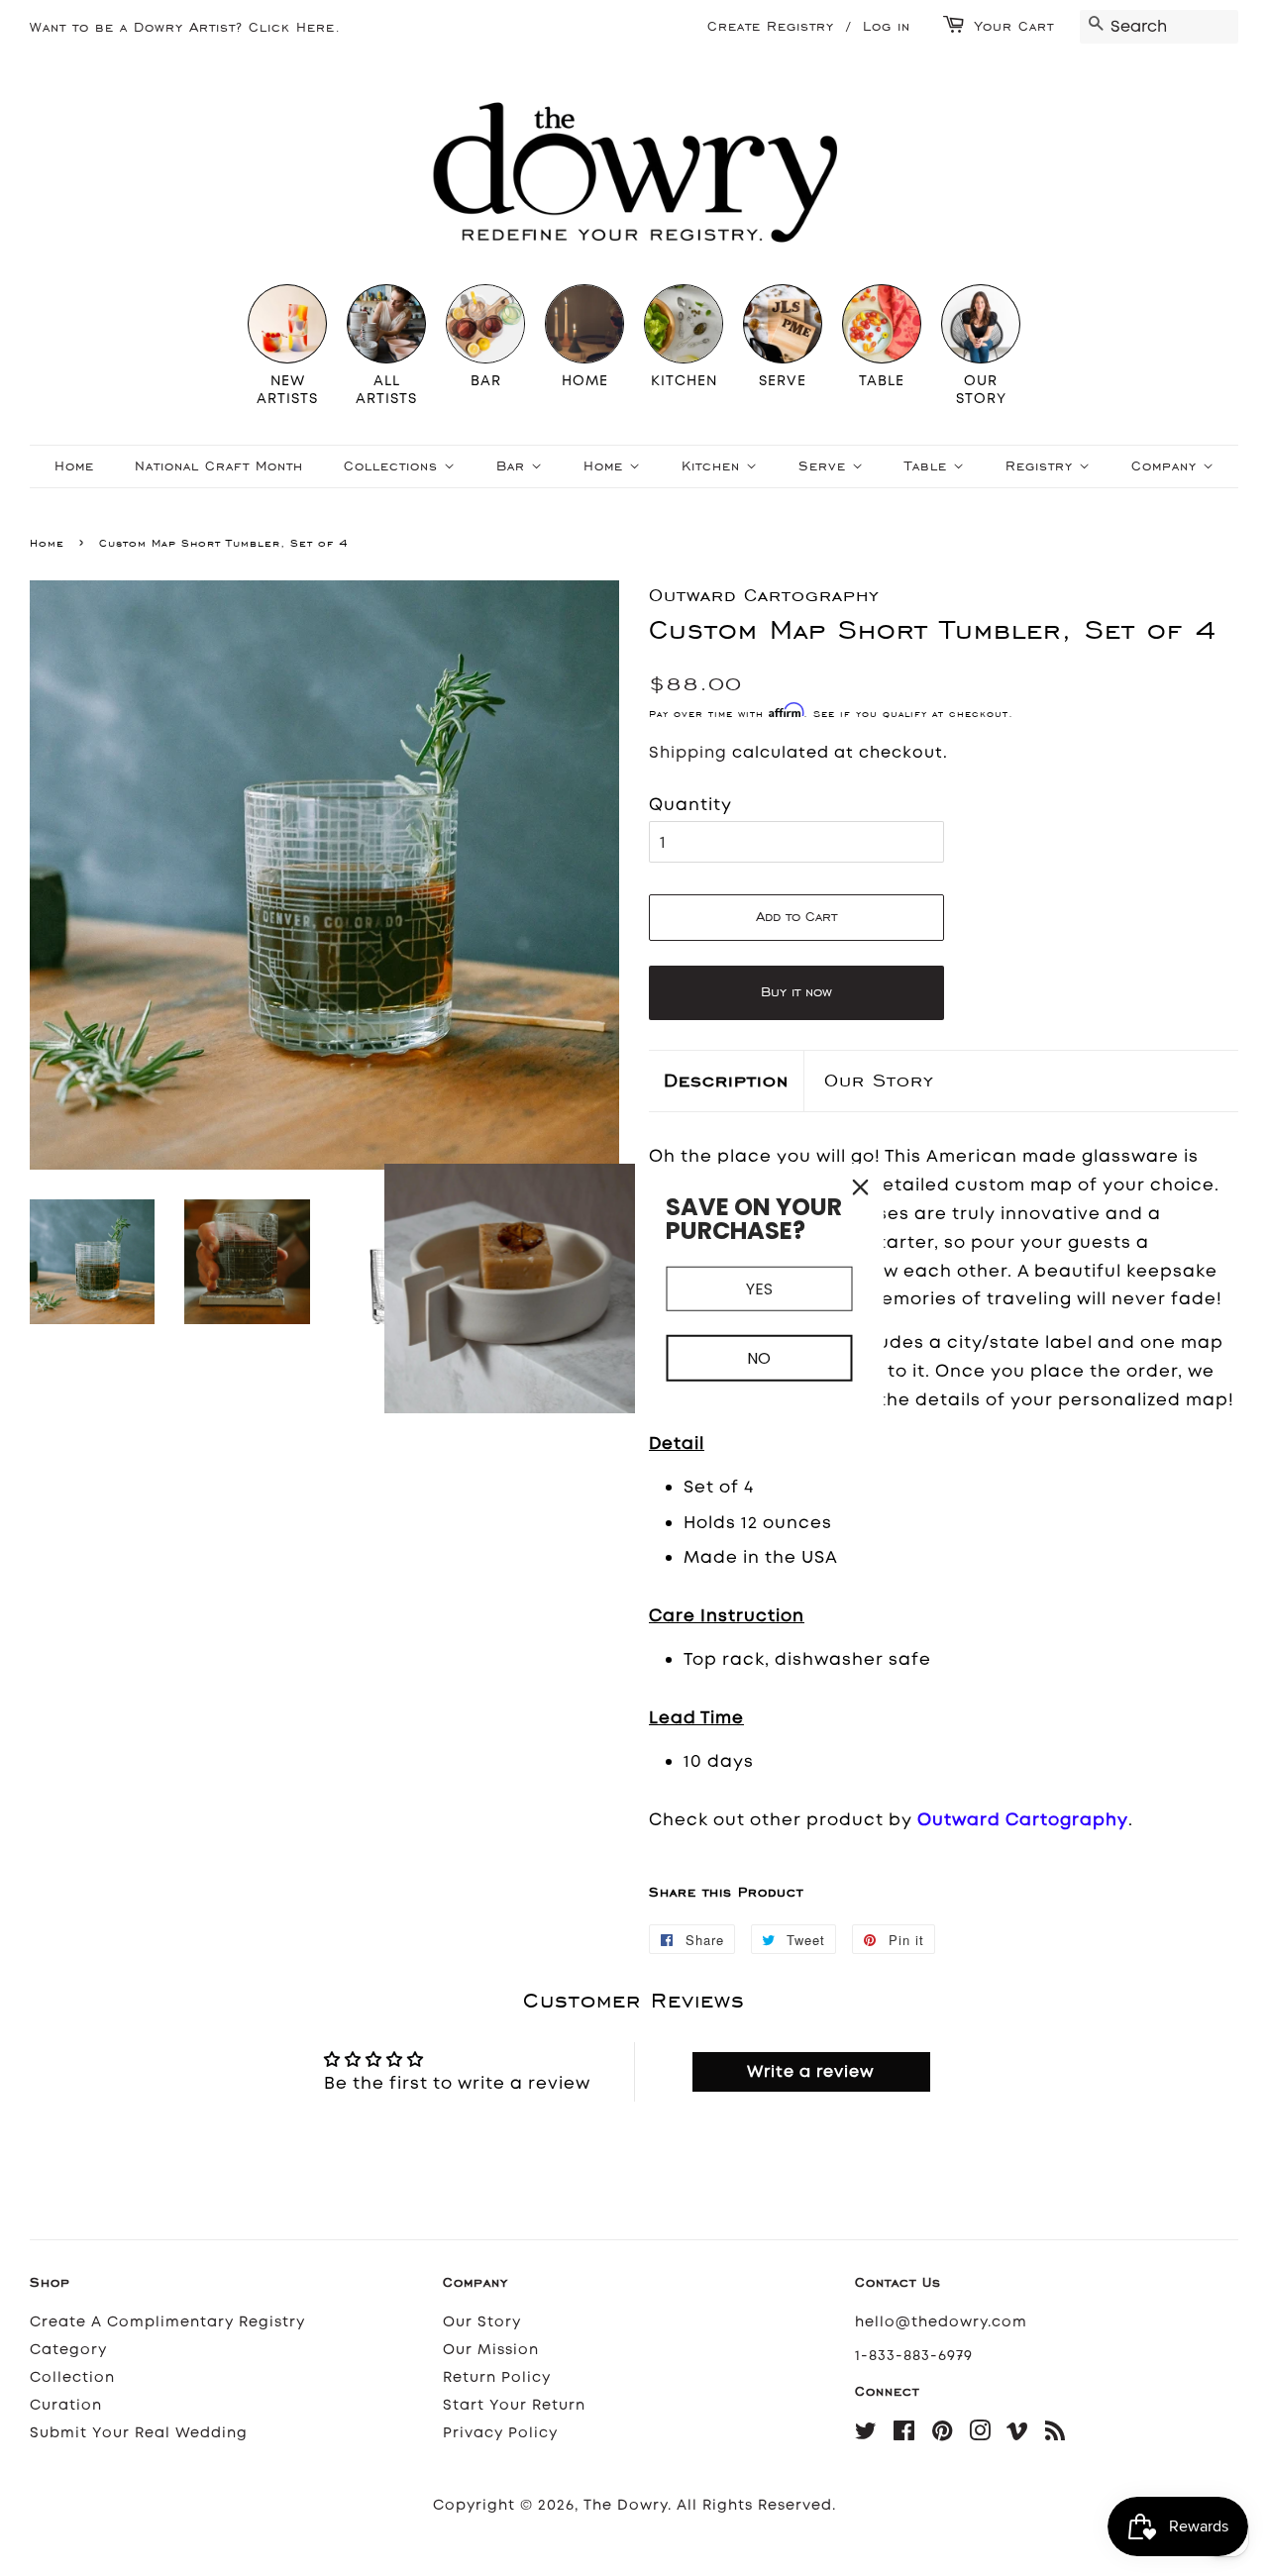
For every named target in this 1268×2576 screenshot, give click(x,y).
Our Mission (491, 2350)
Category (68, 2350)
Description (726, 1080)
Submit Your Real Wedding (139, 2433)
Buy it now (796, 992)
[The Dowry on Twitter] (866, 2435)
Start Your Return (514, 2405)
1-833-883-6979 (914, 2356)
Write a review (811, 2071)
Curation (66, 2405)
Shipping (688, 752)
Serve (825, 466)
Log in (887, 26)
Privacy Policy (500, 2433)
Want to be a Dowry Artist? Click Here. (185, 27)
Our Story (879, 1080)
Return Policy (497, 2377)
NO (759, 1358)
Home (74, 466)
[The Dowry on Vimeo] (1018, 2435)
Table (929, 466)
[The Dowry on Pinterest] (943, 2435)
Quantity (690, 804)
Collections (394, 466)
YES (759, 1288)
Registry (1042, 466)
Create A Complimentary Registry (167, 2322)
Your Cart (1014, 26)
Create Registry (771, 26)
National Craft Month (219, 466)
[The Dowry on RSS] (1056, 2435)
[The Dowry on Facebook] (904, 2435)
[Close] (861, 1186)
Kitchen (714, 466)
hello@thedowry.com (941, 2322)
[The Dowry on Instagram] (980, 2435)
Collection (72, 2377)
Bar (514, 466)
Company (1167, 466)
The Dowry (626, 2505)
